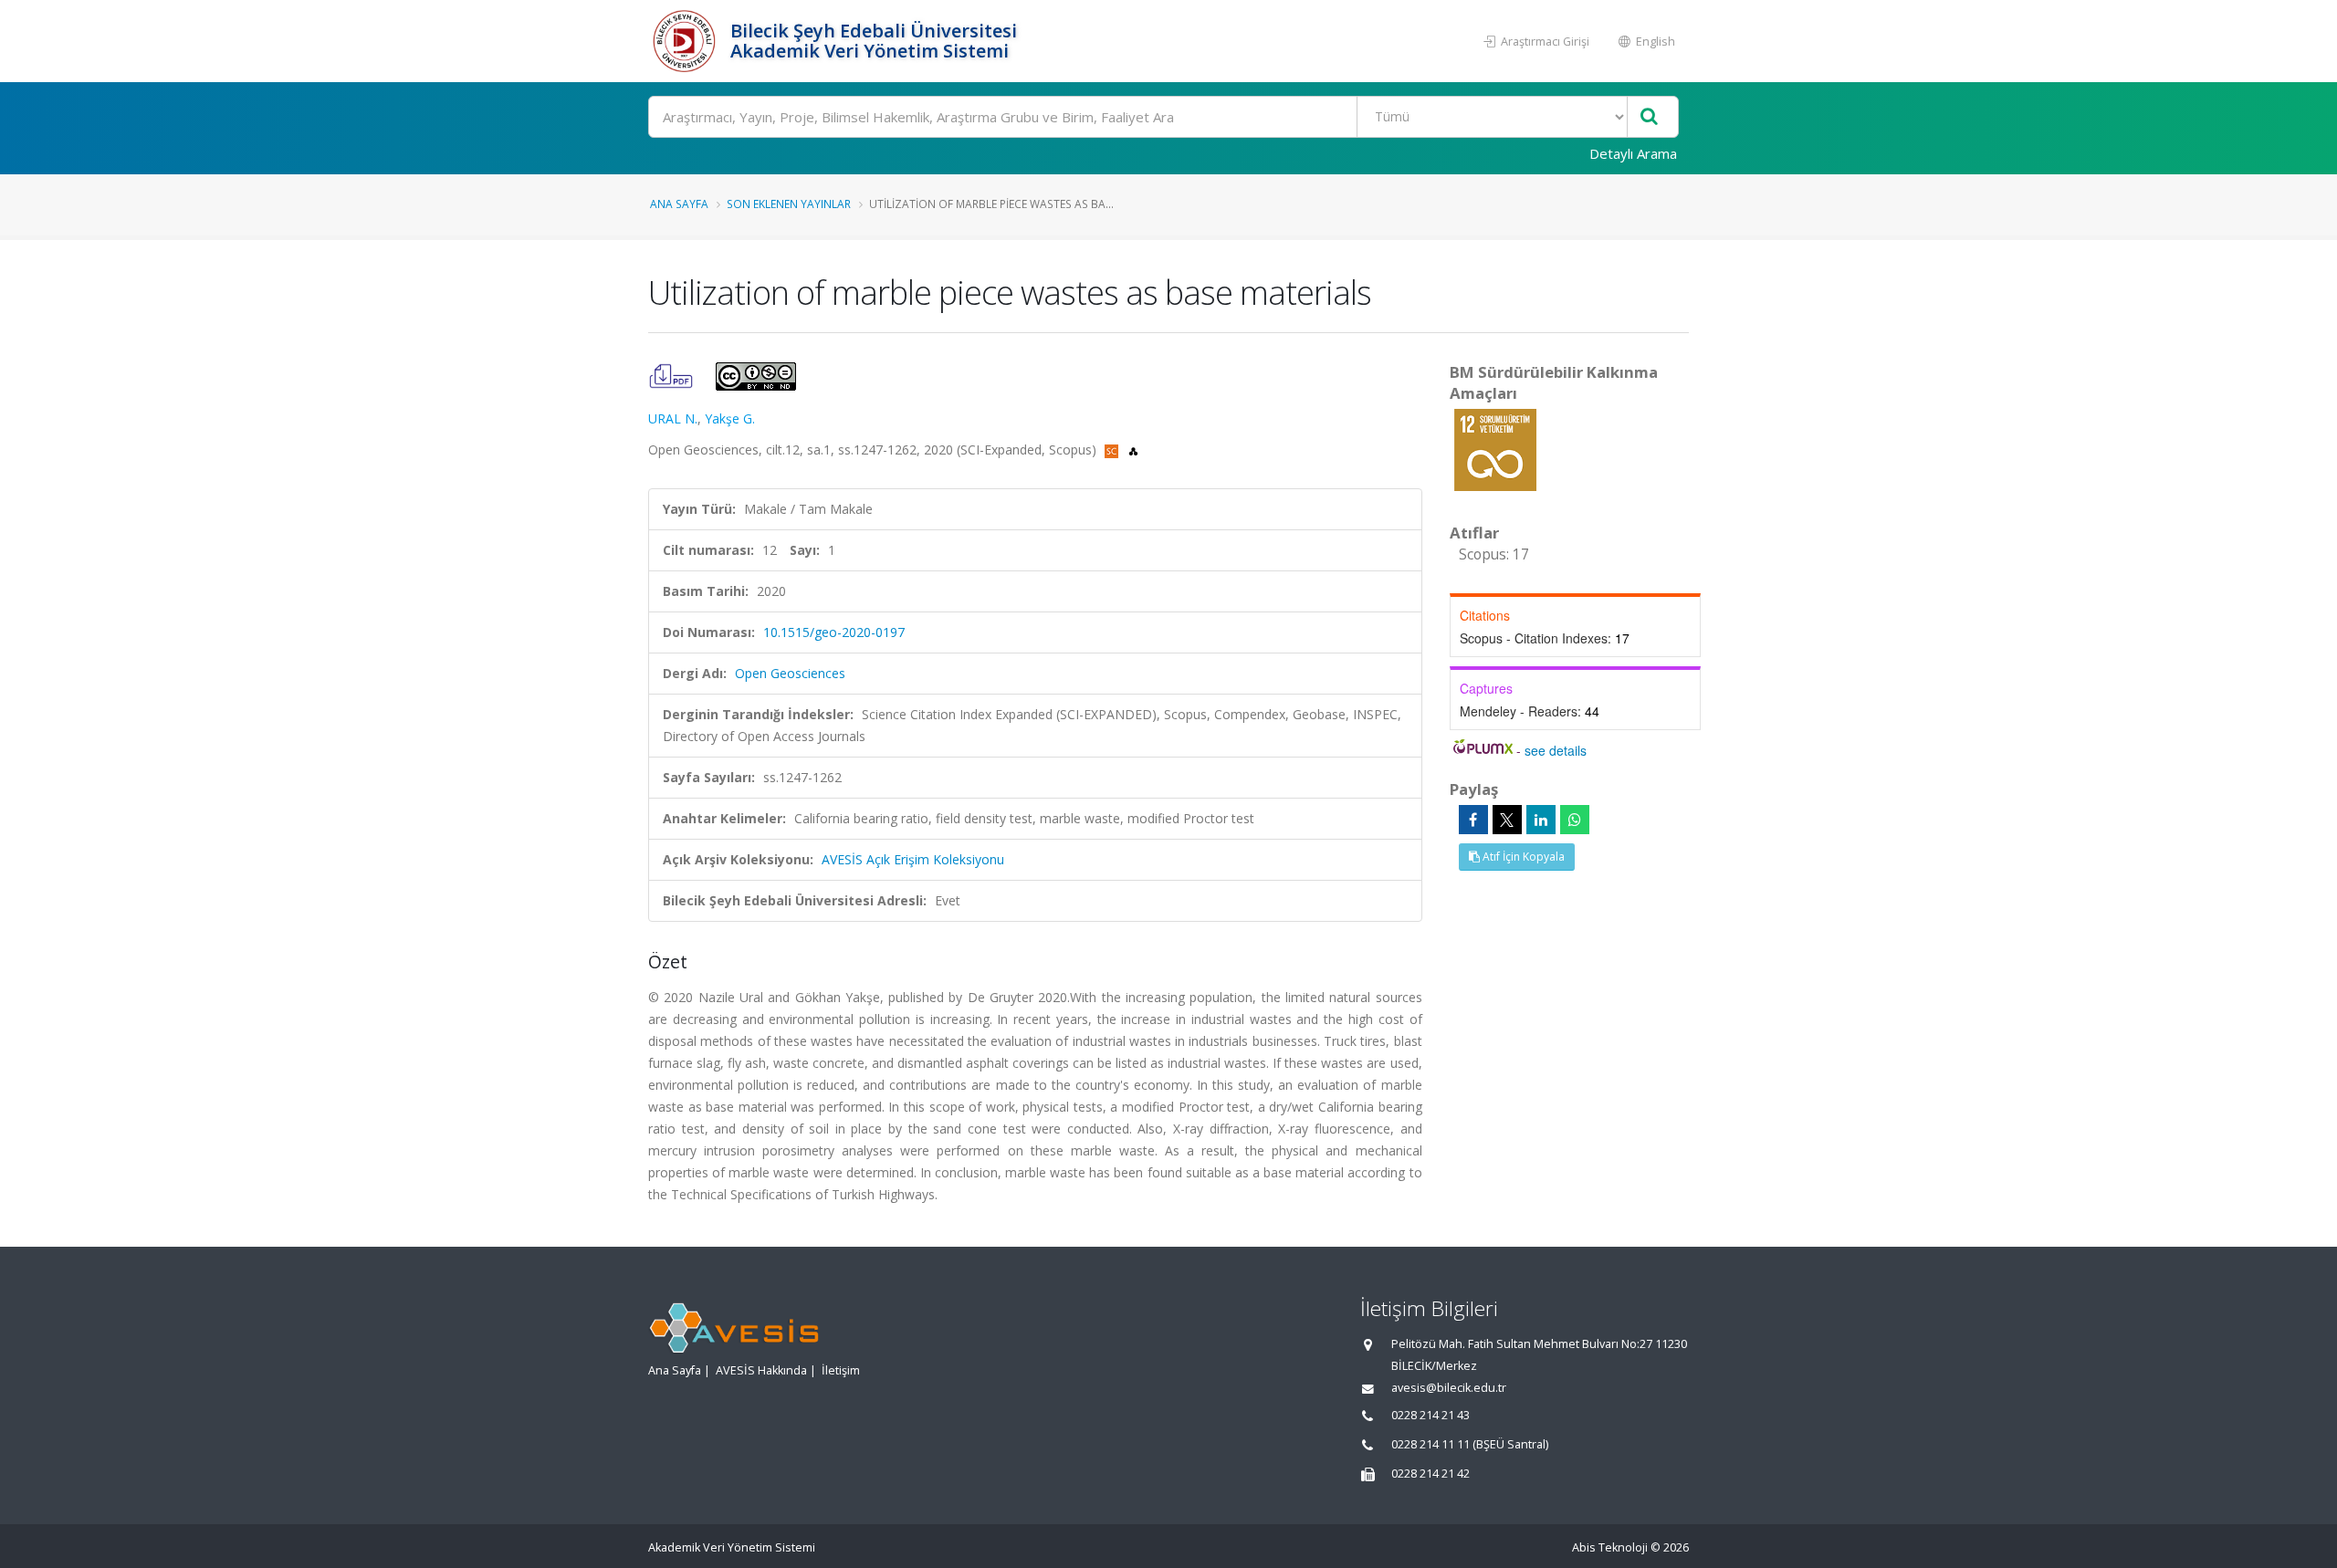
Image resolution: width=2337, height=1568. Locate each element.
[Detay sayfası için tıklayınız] (1495, 449)
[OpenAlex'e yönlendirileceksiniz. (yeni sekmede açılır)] (1133, 449)
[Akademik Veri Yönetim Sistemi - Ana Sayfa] (687, 41)
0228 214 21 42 (1430, 1474)
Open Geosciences (790, 673)
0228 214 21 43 (1430, 1415)
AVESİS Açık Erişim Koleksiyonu (913, 859)
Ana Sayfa (679, 204)
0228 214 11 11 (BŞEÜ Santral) (1470, 1444)
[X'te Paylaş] (1507, 820)
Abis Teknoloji (1610, 1547)
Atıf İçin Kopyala (1522, 857)
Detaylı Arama (1633, 153)
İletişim (841, 1370)
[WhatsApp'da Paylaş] (1575, 820)
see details (1556, 750)
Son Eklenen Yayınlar (789, 204)
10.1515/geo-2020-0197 (834, 632)
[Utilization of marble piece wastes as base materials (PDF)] (673, 375)
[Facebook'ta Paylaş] (1473, 820)
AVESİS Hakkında (761, 1370)
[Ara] (1649, 117)
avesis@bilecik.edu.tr (1449, 1388)
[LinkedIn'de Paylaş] (1541, 820)
